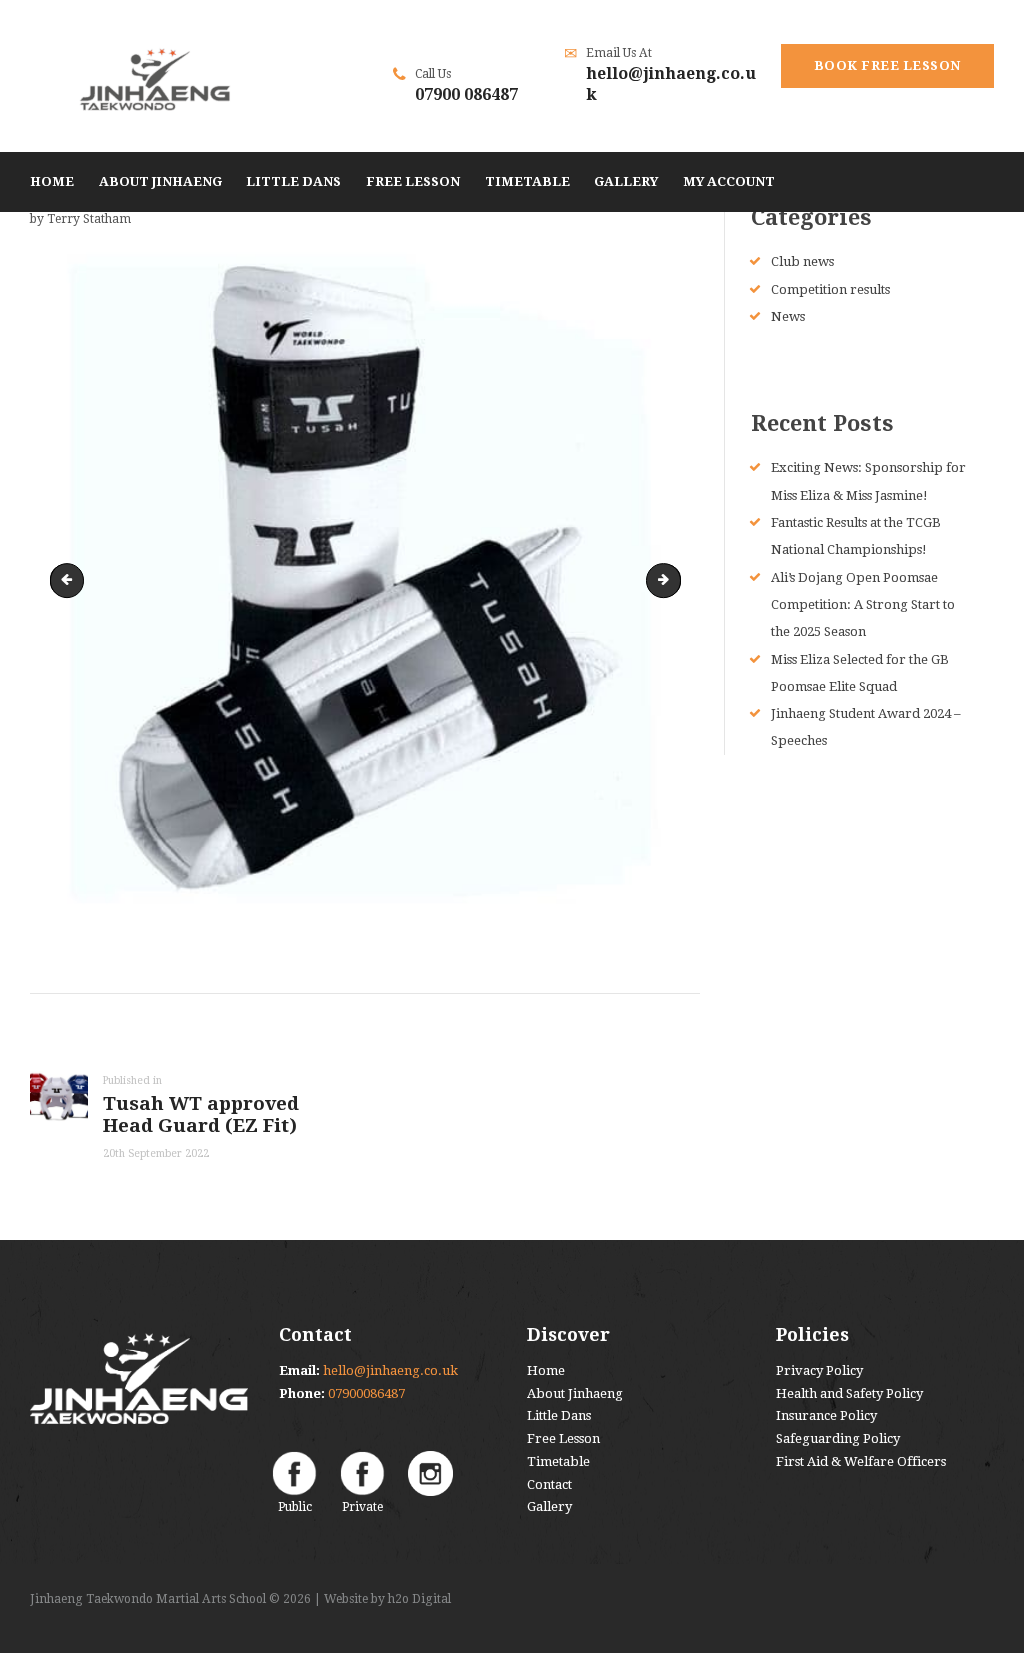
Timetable (558, 1461)
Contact (549, 1484)
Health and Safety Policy (849, 1393)
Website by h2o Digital (387, 1599)
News (788, 316)
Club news (802, 261)
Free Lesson (563, 1438)
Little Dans (559, 1415)
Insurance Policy (826, 1415)
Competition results (830, 289)
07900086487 (366, 1393)
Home (546, 1370)
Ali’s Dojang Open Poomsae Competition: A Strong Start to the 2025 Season (863, 605)
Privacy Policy (819, 1370)
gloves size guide (674, 579)
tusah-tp (71, 579)
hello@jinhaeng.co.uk (390, 1370)
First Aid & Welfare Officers (861, 1461)
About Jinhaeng (575, 1393)
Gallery (549, 1506)
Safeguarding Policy (838, 1438)
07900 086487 (466, 94)
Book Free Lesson (887, 65)
